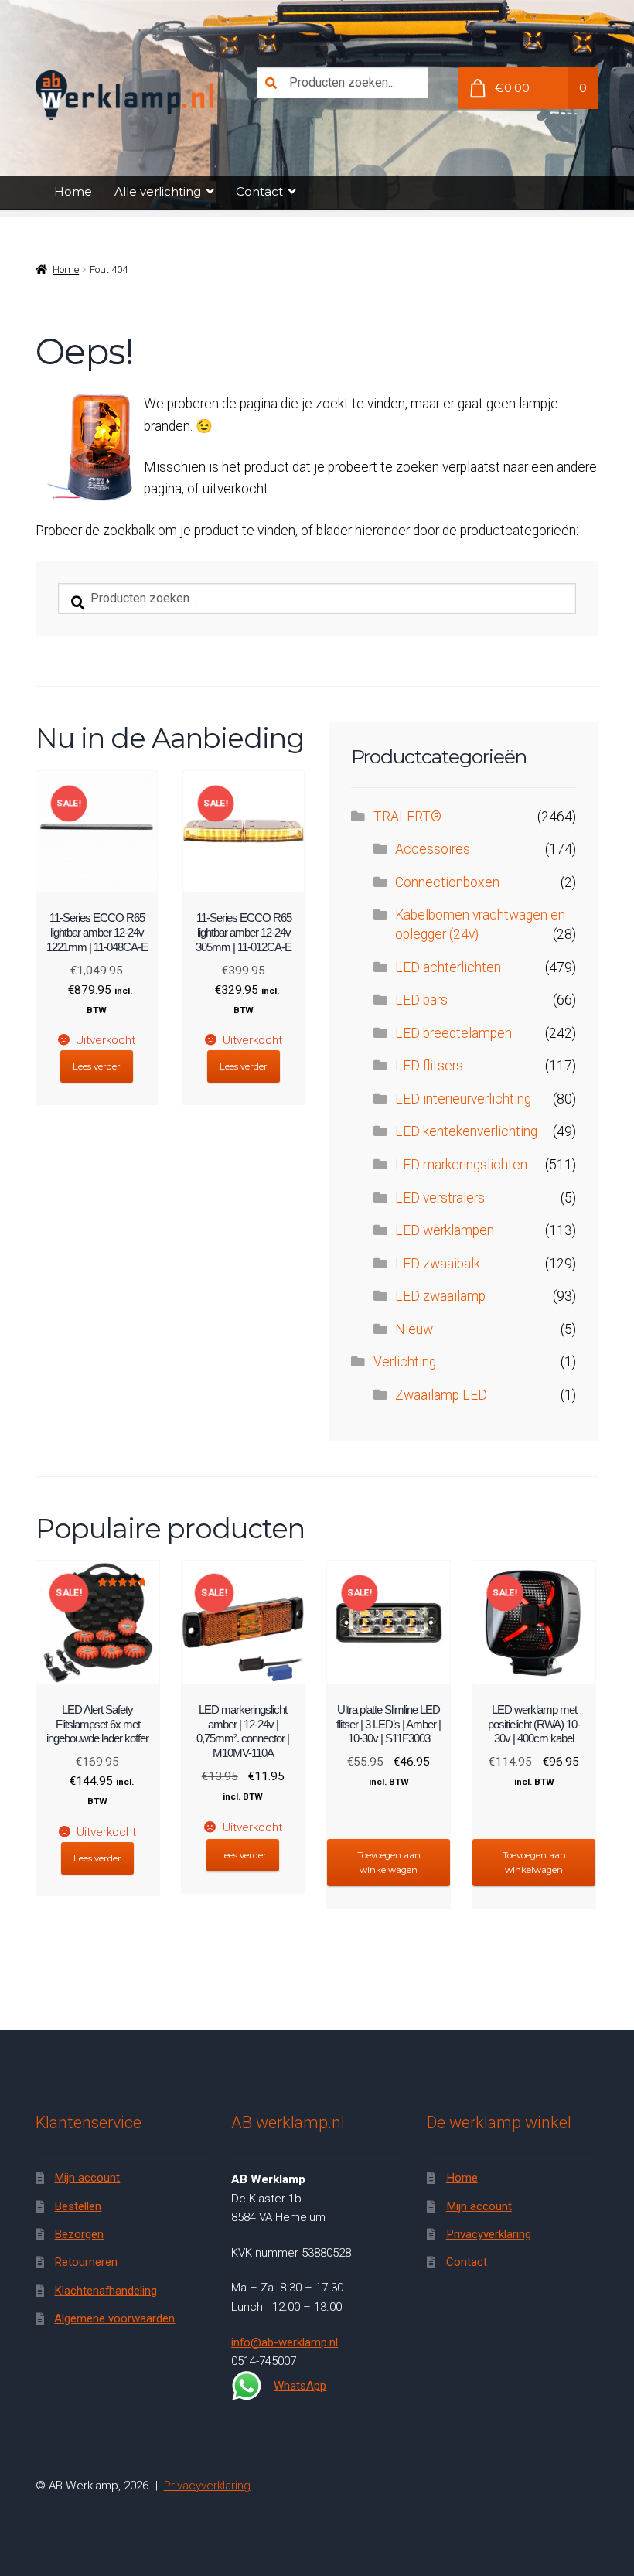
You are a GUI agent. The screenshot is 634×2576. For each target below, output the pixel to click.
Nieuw (414, 1329)
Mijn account (87, 2178)
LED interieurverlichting (463, 1099)
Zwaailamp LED (441, 1395)
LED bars (421, 1000)
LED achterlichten (448, 967)
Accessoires (433, 849)
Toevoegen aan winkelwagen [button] (389, 1863)
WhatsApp (300, 2386)
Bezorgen (79, 2234)
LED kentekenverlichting (466, 1131)
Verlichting (405, 1362)
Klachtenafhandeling (106, 2291)
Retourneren (86, 2262)
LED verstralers (440, 1198)
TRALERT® (407, 817)
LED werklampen (445, 1230)
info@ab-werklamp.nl (285, 2342)
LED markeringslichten (461, 1165)
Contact (259, 191)
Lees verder (97, 1066)
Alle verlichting (158, 191)
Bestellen (78, 2206)
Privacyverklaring (489, 2234)
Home (73, 191)
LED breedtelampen (453, 1033)
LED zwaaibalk (438, 1264)
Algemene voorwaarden (114, 2318)
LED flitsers (429, 1066)
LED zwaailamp (440, 1296)
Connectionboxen (447, 882)
